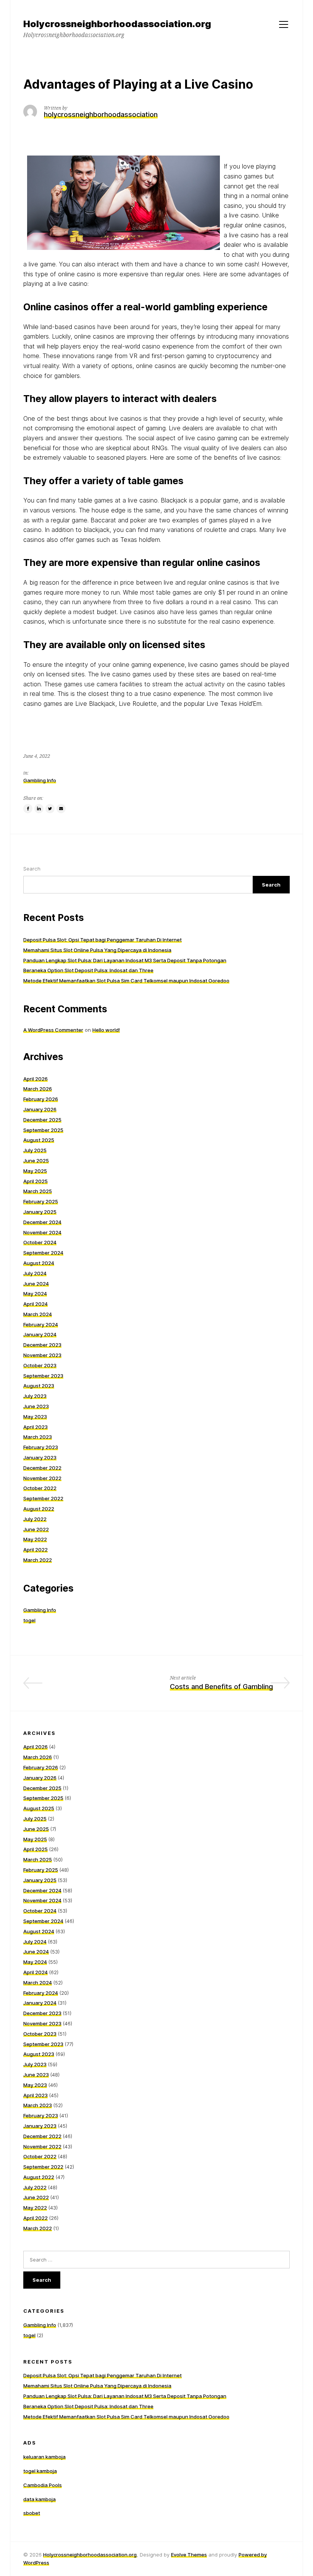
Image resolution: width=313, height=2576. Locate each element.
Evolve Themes (189, 2555)
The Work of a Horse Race (100, 1687)
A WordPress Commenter (53, 1030)
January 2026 (40, 1109)
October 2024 (40, 1242)
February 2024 (41, 1324)
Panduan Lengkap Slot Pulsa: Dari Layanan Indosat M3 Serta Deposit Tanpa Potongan (125, 960)
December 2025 (42, 1120)
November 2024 (42, 1232)
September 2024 (43, 1253)
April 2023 (35, 1427)
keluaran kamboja (44, 2457)
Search (32, 869)
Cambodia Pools (43, 2485)
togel (29, 1620)
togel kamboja (40, 2471)
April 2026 (35, 1079)
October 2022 (40, 1488)
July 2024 (35, 1273)
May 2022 (35, 1539)
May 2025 (35, 1171)
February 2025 (41, 1201)
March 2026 (38, 1089)
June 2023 (36, 1406)
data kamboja (40, 2499)
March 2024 (38, 1314)
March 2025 (38, 1191)
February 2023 (41, 1447)
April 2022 (35, 1550)
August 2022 (39, 1509)
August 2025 (39, 1140)
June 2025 (36, 1161)
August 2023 (39, 1386)
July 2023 (35, 1396)
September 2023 (43, 1376)
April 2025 (35, 1181)
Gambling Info (40, 780)
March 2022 (38, 1560)
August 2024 (39, 1263)
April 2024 (35, 1304)
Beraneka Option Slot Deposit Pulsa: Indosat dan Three (88, 970)
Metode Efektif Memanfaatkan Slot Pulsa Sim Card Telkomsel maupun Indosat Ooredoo (126, 981)
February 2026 (41, 1099)
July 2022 (35, 1519)
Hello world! (106, 1030)
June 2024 (36, 1284)
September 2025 (43, 1130)
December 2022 (42, 1468)
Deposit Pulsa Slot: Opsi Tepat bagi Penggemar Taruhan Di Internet (102, 940)
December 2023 (42, 1345)
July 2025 (35, 1150)
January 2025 (40, 1212)
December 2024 (42, 1222)
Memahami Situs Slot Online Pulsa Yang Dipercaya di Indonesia (97, 950)
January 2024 (40, 1334)
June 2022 (36, 1529)
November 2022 (42, 1478)
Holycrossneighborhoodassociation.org (90, 2555)
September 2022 (43, 1498)
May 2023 (35, 1417)
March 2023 (38, 1437)
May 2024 (35, 1294)
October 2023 (40, 1365)
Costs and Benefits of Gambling (221, 1687)
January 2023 (40, 1457)
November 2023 (42, 1355)
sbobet (32, 2513)
